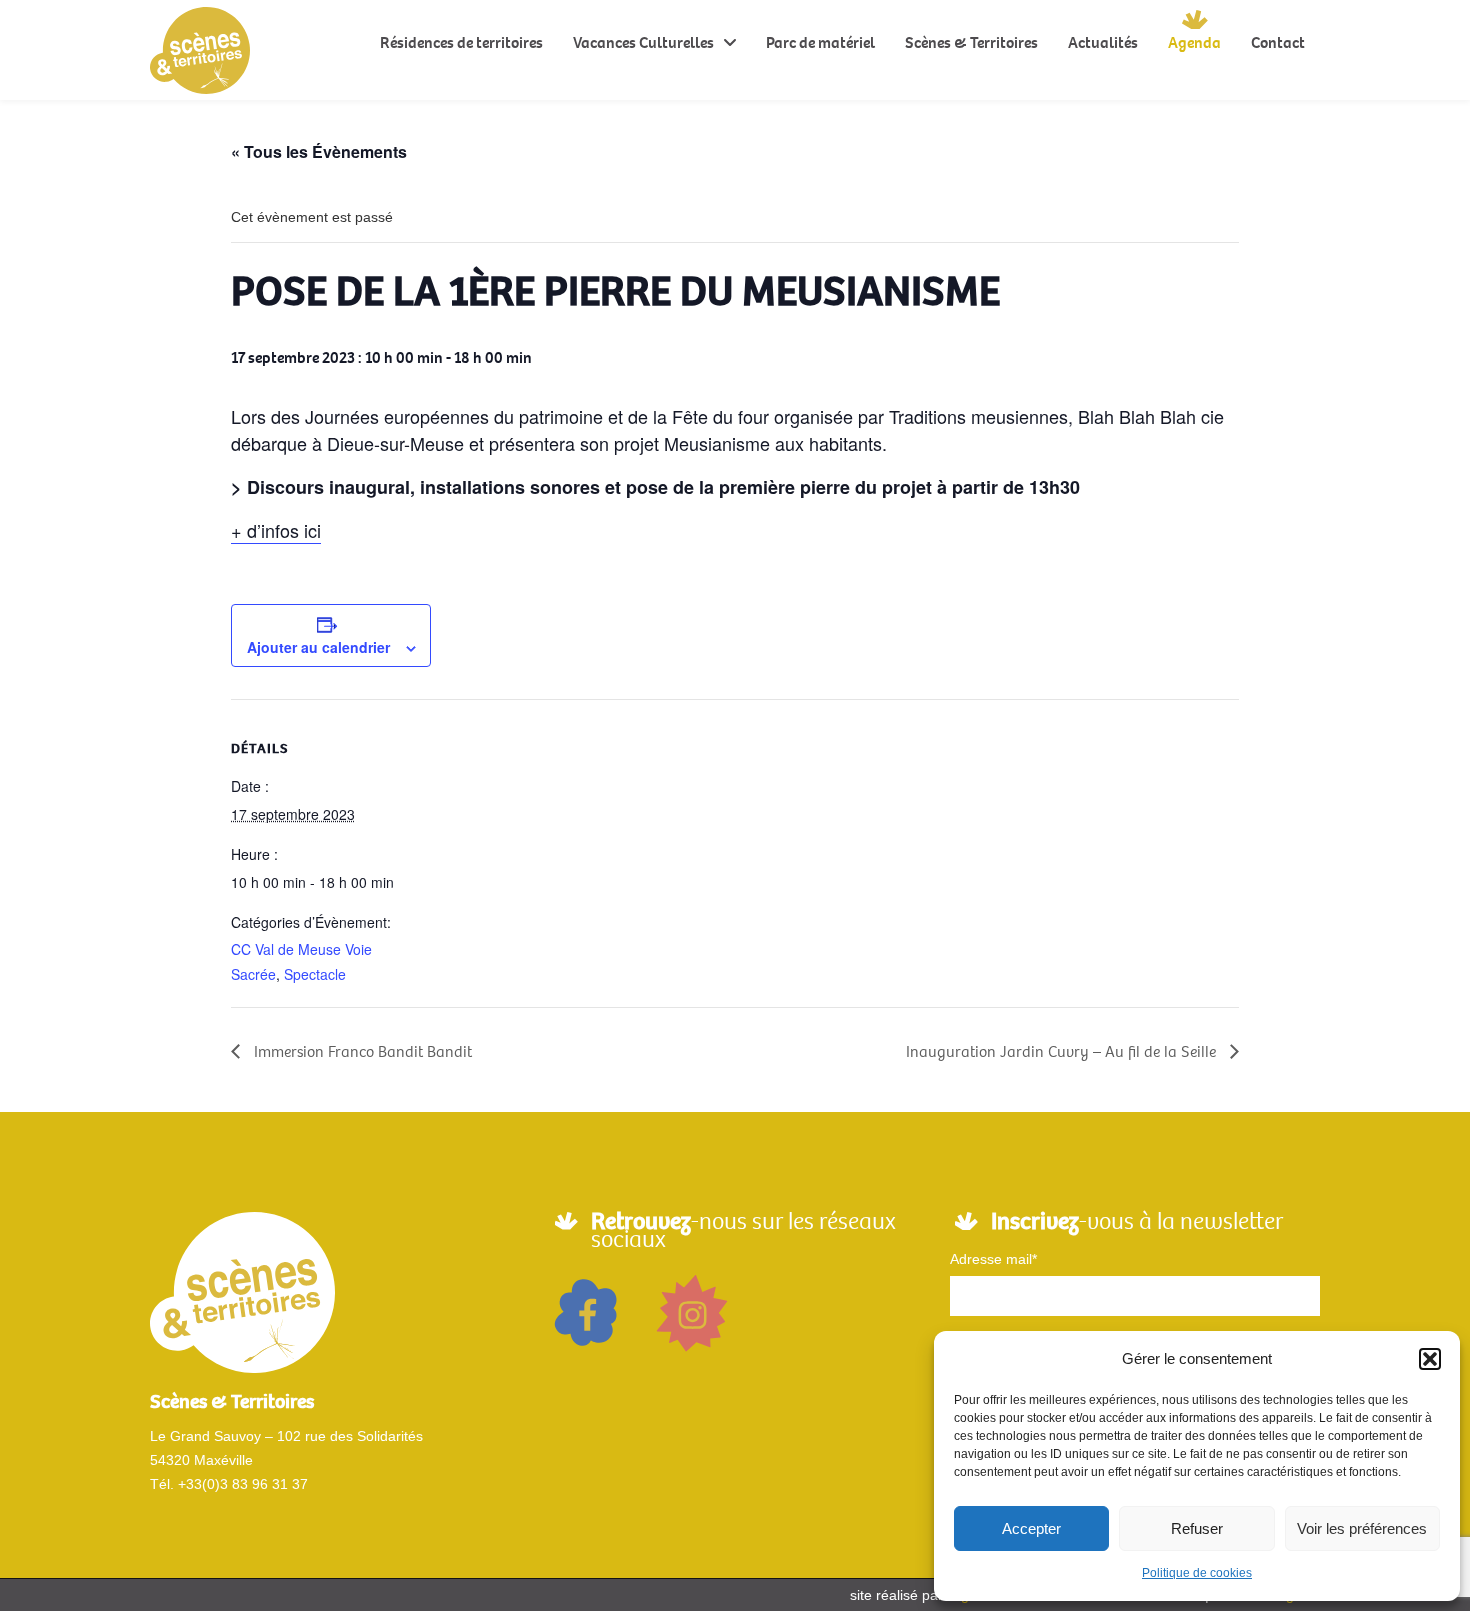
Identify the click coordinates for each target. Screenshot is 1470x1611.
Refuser (1197, 1528)
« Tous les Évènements (319, 151)
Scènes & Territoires (971, 42)
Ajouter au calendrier (318, 647)
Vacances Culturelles (643, 42)
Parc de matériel (820, 42)
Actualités (1103, 42)
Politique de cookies (1197, 1573)
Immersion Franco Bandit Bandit (361, 1051)
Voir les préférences (1362, 1528)
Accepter (1031, 1528)
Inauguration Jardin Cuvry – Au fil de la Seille (1063, 1051)
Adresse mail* (993, 1259)
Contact (1278, 42)
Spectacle (315, 974)
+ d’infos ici (276, 530)
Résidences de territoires (461, 42)
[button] (1430, 1359)
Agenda (1194, 42)
